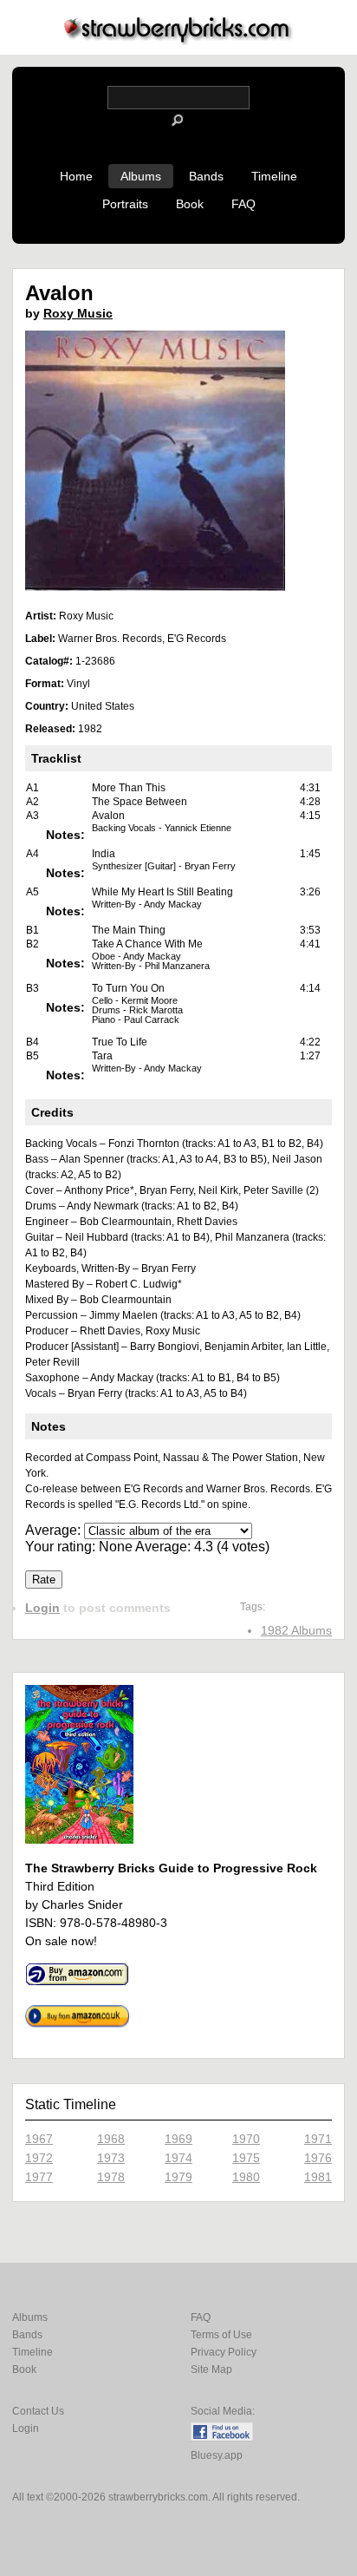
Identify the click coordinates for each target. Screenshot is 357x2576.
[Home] (178, 40)
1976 (318, 2158)
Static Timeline (71, 2104)
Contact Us (38, 2411)
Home (76, 176)
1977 (39, 2177)
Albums (141, 176)
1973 (111, 2158)
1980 (246, 2177)
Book (190, 204)
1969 (178, 2139)
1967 (39, 2139)
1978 (111, 2177)
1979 (178, 2177)
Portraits (125, 204)
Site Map (211, 2370)
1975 (246, 2158)
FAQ (243, 204)
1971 (318, 2139)
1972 (39, 2158)
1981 (318, 2177)
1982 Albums (296, 1630)
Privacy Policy (224, 2352)
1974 (178, 2158)
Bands (206, 176)
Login (42, 1608)
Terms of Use (221, 2335)
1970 (246, 2139)
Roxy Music (78, 313)
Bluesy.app (217, 2455)
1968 (111, 2139)
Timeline (274, 176)
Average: (55, 1530)
